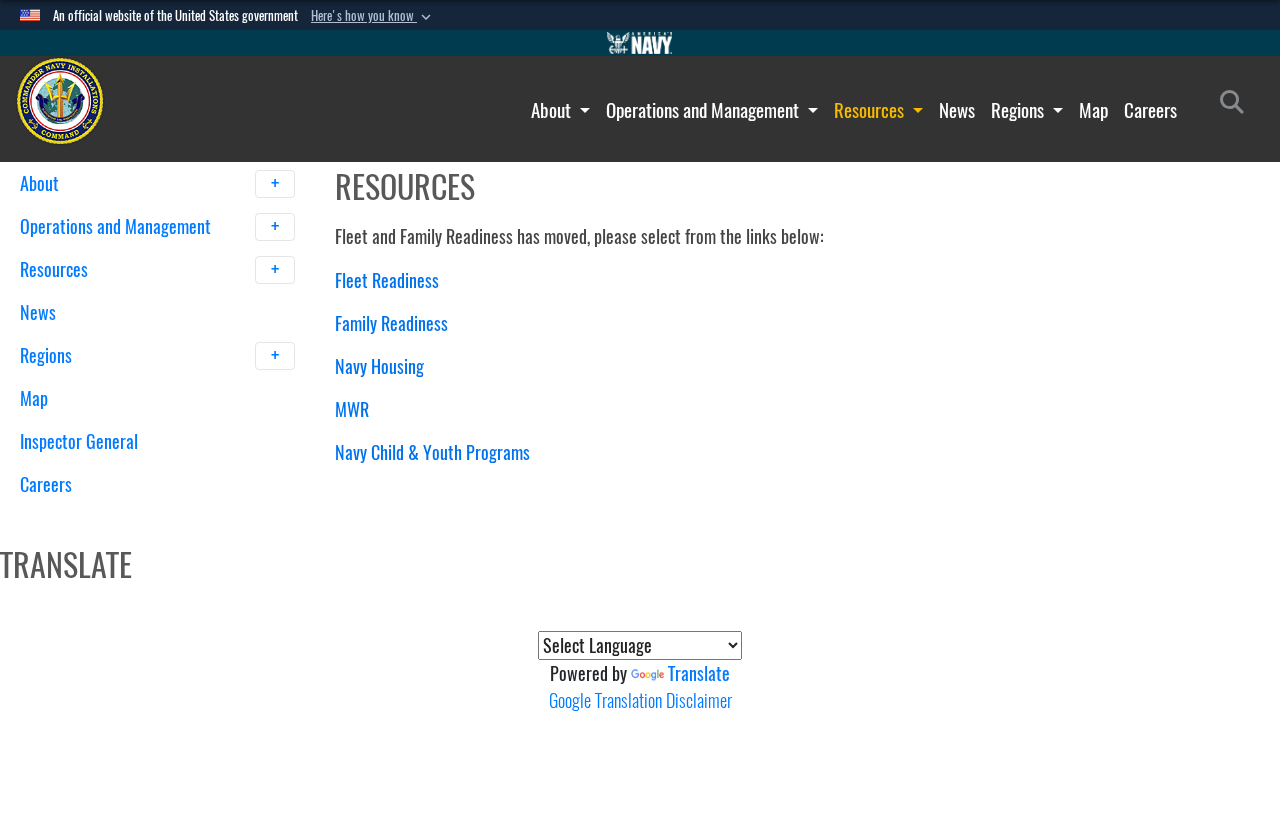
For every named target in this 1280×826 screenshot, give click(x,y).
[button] (373, 16)
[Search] (124, 519)
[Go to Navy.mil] (640, 43)
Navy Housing (379, 366)
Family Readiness (391, 323)
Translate (699, 673)
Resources (871, 110)
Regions (1019, 110)
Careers (1150, 110)
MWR (352, 409)
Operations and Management (704, 110)
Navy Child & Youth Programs (432, 452)
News (957, 110)
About (553, 110)
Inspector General (79, 441)
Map (1093, 110)
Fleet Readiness (387, 280)
